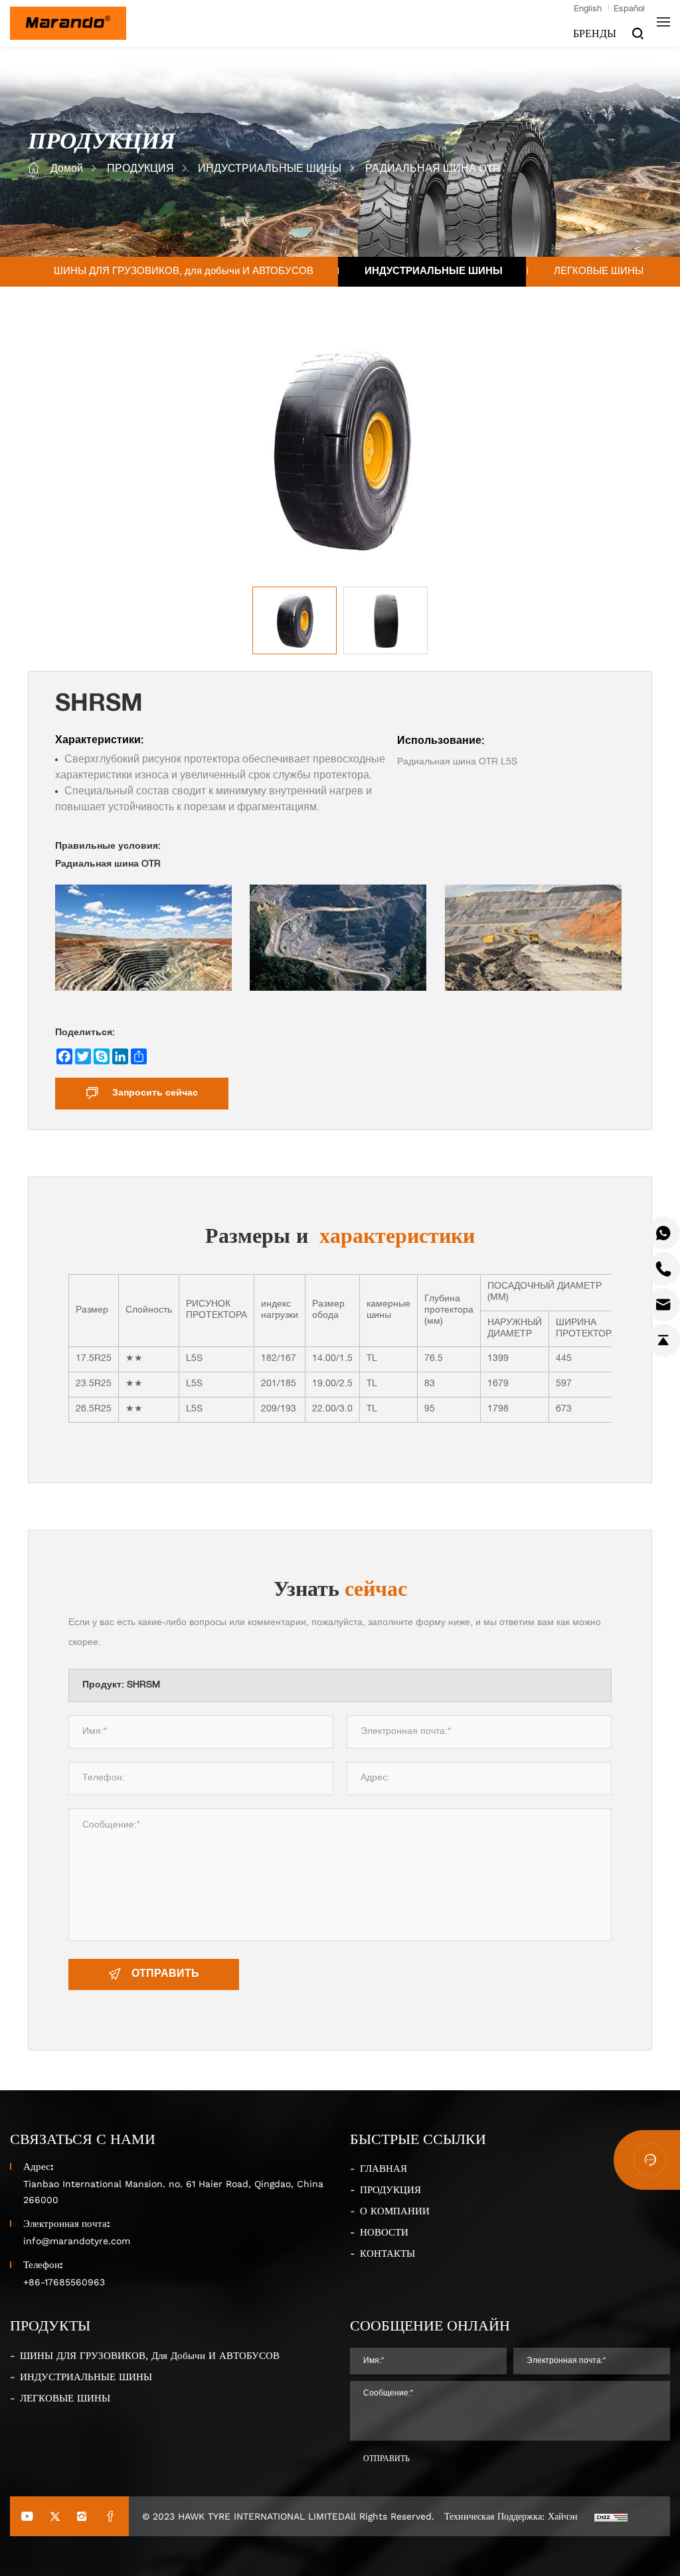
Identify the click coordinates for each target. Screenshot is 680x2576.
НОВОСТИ (384, 2232)
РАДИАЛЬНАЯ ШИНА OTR (433, 170)
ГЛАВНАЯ (383, 2168)
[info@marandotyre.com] (663, 1305)
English (588, 10)
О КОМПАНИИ (395, 2210)
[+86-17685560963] (663, 1233)
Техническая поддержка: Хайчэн (511, 2516)
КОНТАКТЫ (387, 2253)
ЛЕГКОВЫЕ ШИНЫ (599, 272)
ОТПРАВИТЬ (165, 1975)
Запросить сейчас (155, 1094)
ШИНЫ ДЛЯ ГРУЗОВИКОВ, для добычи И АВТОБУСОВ (184, 272)
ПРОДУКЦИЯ (140, 170)
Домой (67, 170)
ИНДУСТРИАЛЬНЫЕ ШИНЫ (270, 170)
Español (629, 10)
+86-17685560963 (64, 2282)
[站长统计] (611, 2516)
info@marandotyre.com (77, 2241)
